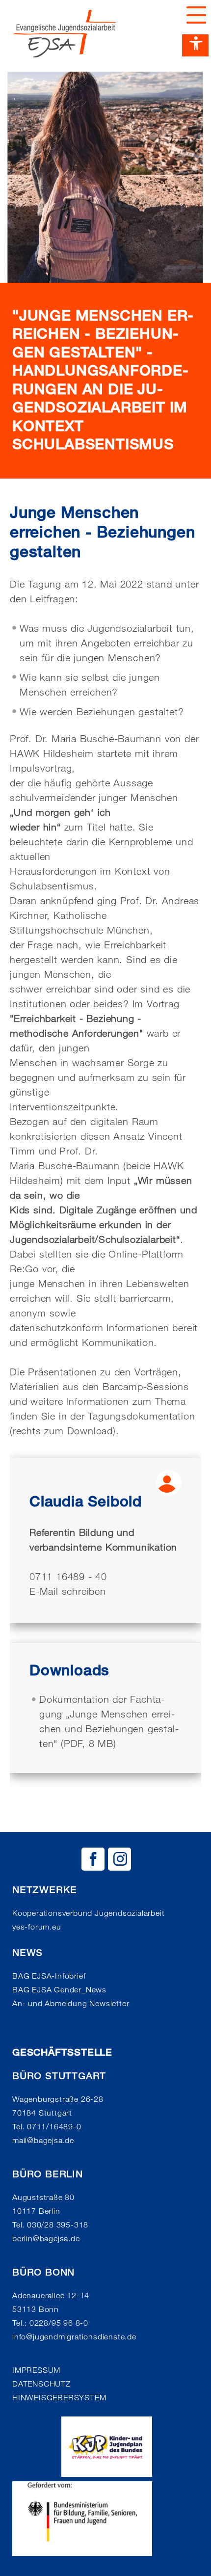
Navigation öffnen (194, 15)
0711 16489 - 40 (68, 1577)
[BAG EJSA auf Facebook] (93, 1859)
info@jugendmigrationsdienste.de (74, 2337)
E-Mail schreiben (68, 1591)
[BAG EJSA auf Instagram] (119, 1859)
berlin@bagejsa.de (46, 2239)
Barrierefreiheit (195, 45)
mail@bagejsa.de (43, 2140)
